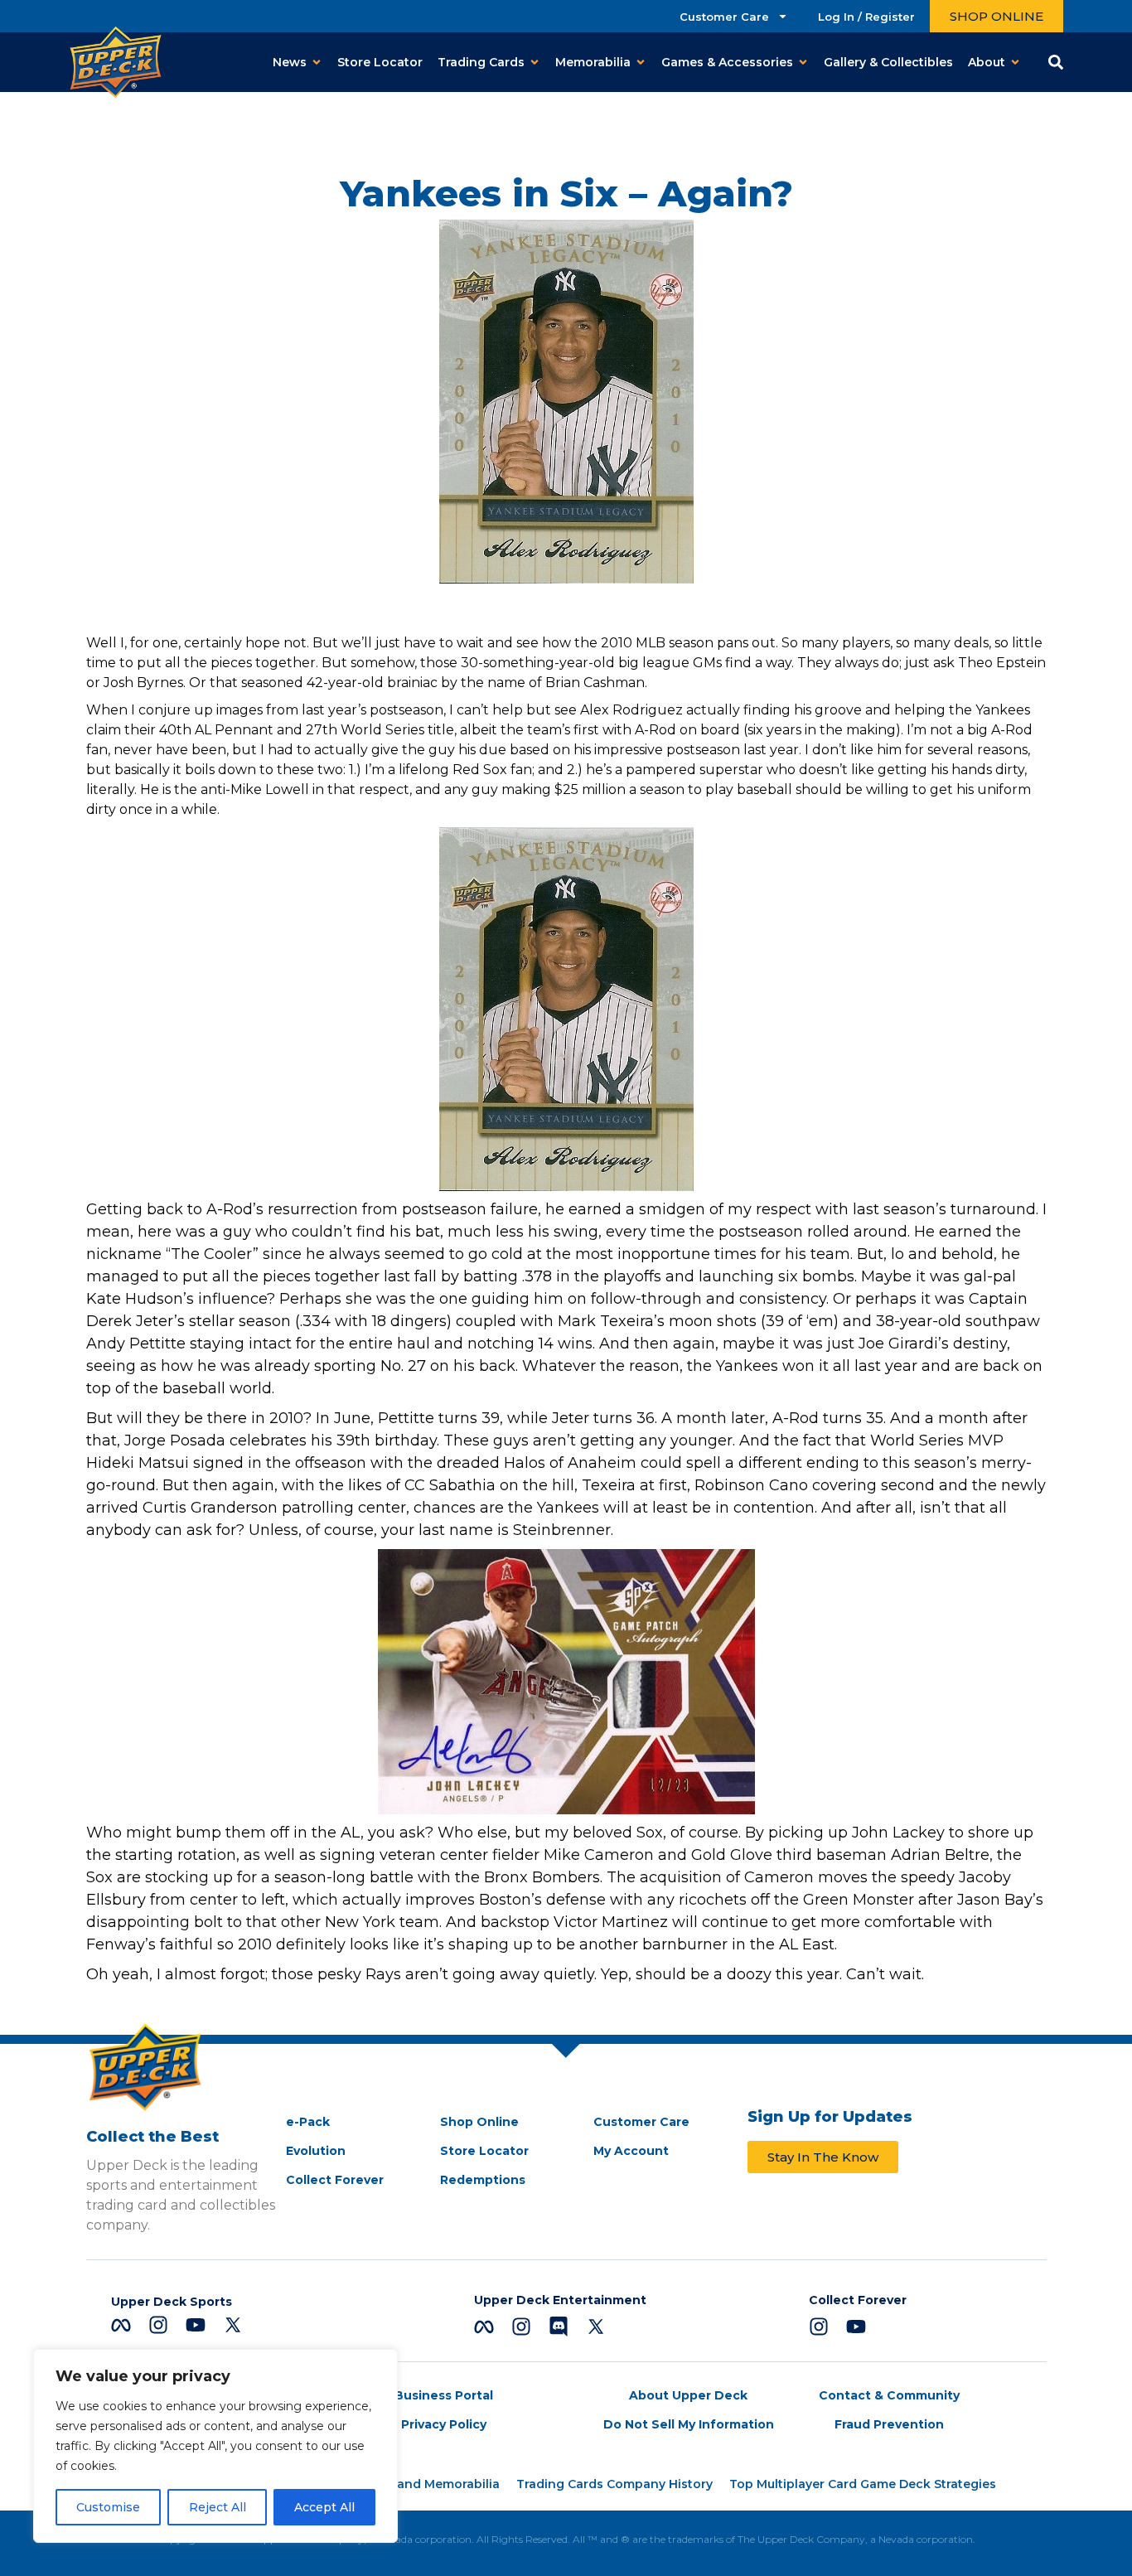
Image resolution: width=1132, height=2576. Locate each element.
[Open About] (1015, 63)
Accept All (324, 2507)
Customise (108, 2507)
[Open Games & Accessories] (803, 63)
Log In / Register (866, 17)
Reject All (218, 2507)
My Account (631, 2151)
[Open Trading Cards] (535, 63)
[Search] (1056, 62)
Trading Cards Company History (614, 2484)
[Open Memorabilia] (641, 63)
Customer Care (724, 17)
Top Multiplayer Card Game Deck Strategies (863, 2484)
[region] (215, 2446)
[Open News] (317, 63)
